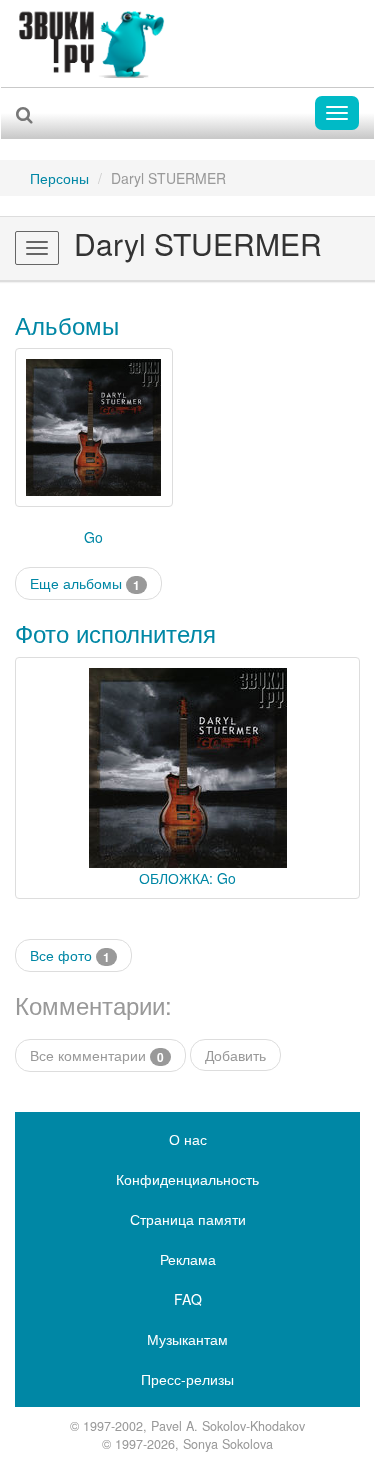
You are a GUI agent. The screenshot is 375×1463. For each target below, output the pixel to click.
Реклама (188, 1259)
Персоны (59, 178)
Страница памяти (188, 1219)
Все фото (70, 955)
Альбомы (67, 324)
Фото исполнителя (115, 632)
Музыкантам (187, 1339)
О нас (188, 1139)
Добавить (235, 1055)
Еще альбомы (85, 583)
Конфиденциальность (187, 1179)
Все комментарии (97, 1055)
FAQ (188, 1299)
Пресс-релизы (187, 1379)
